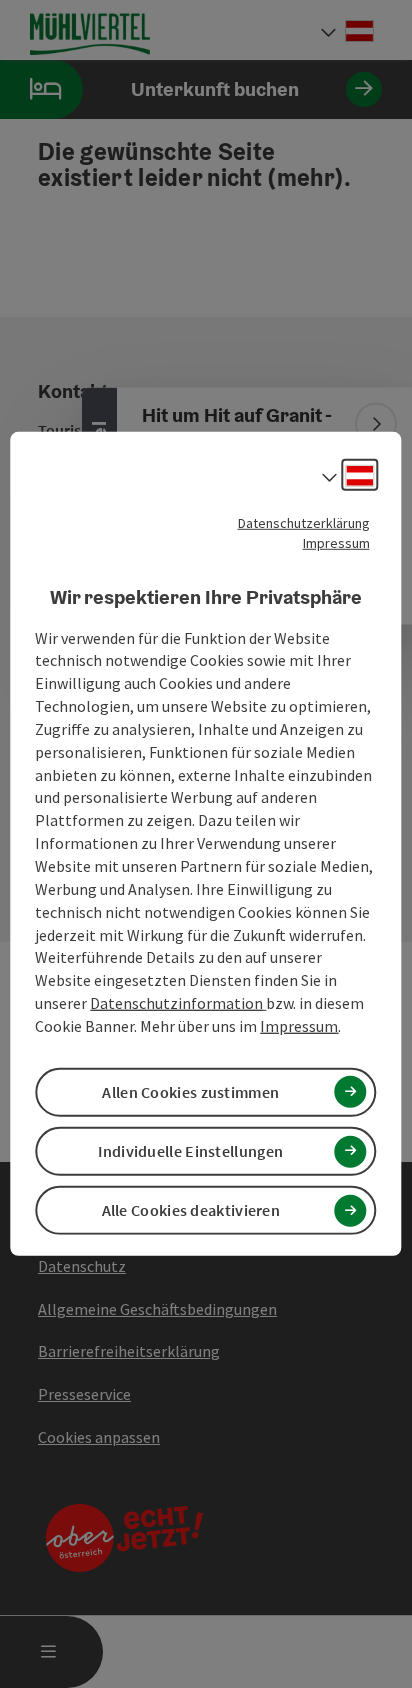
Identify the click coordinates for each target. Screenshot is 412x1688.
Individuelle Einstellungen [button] (190, 1151)
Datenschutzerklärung (304, 523)
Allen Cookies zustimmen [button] (190, 1092)
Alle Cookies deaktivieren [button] (191, 1210)
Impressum (336, 543)
